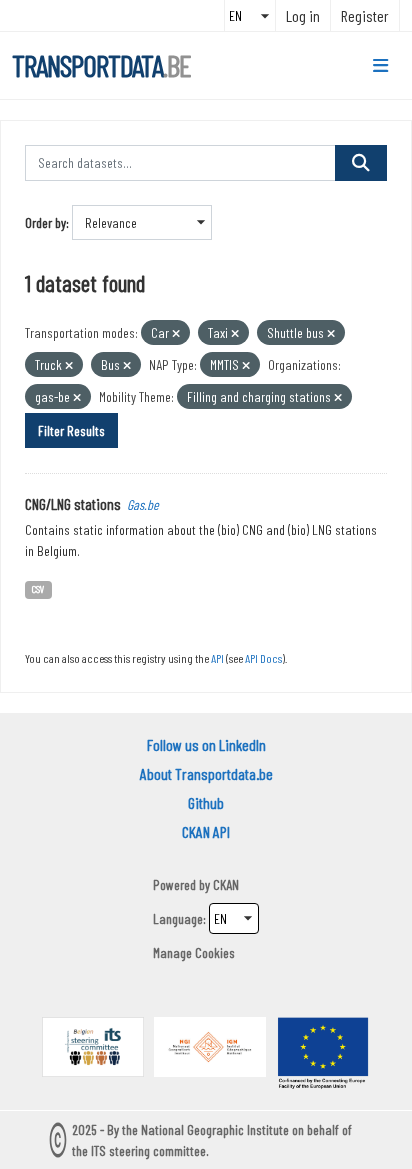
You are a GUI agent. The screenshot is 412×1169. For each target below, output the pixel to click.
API (217, 658)
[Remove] (176, 333)
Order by (45, 222)
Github (206, 802)
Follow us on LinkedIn (206, 744)
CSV (38, 588)
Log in (303, 15)
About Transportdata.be (206, 773)
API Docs (263, 658)
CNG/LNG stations (73, 503)
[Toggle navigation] (380, 66)
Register (365, 15)
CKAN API (206, 831)
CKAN (226, 884)
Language (178, 918)
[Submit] (361, 163)
